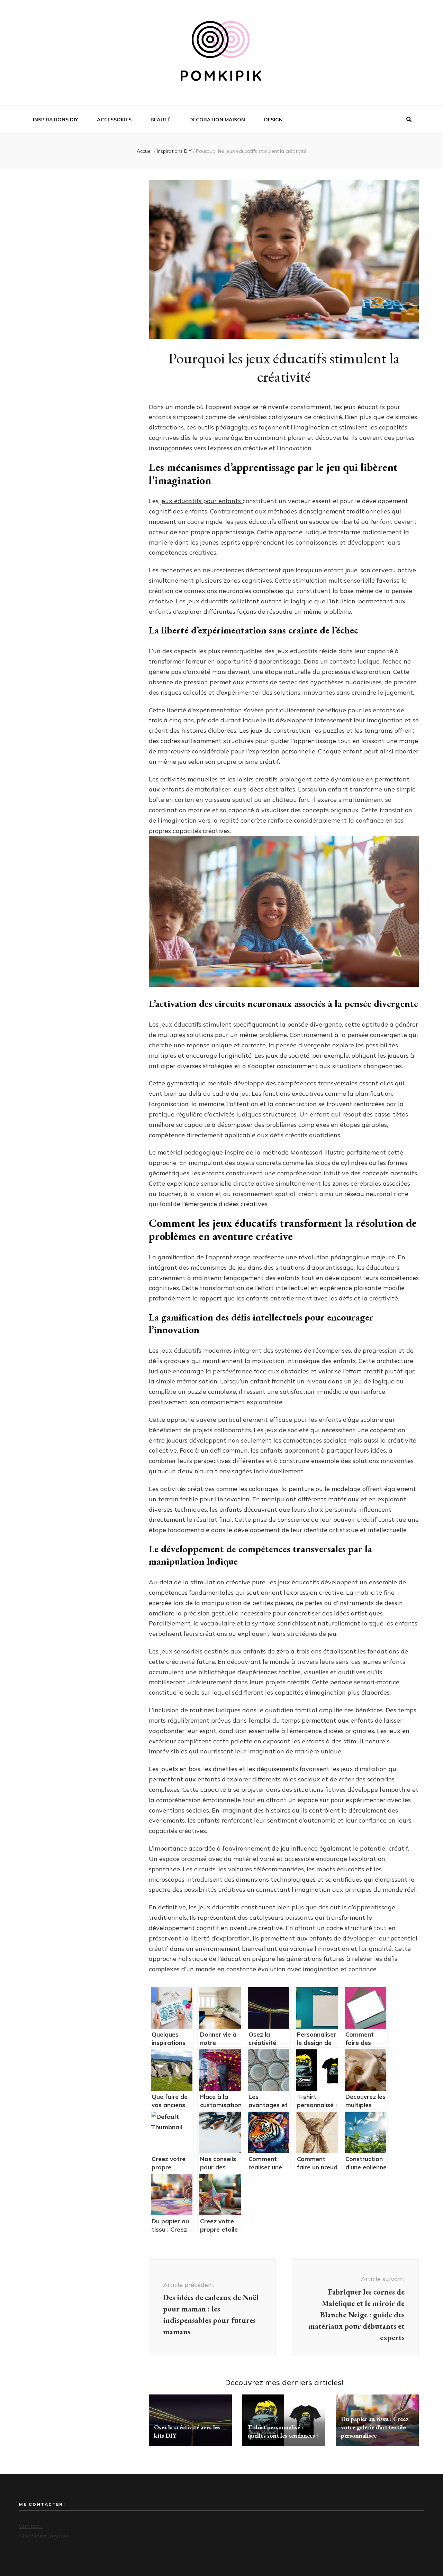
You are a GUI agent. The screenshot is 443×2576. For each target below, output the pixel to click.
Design (273, 120)
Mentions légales (44, 2536)
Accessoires (114, 120)
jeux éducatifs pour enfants (201, 501)
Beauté (160, 120)
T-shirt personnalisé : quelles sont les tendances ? (283, 2431)
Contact (31, 2526)
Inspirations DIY (55, 120)
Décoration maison (217, 120)
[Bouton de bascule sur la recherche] (409, 120)
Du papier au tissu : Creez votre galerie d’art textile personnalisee (375, 2427)
